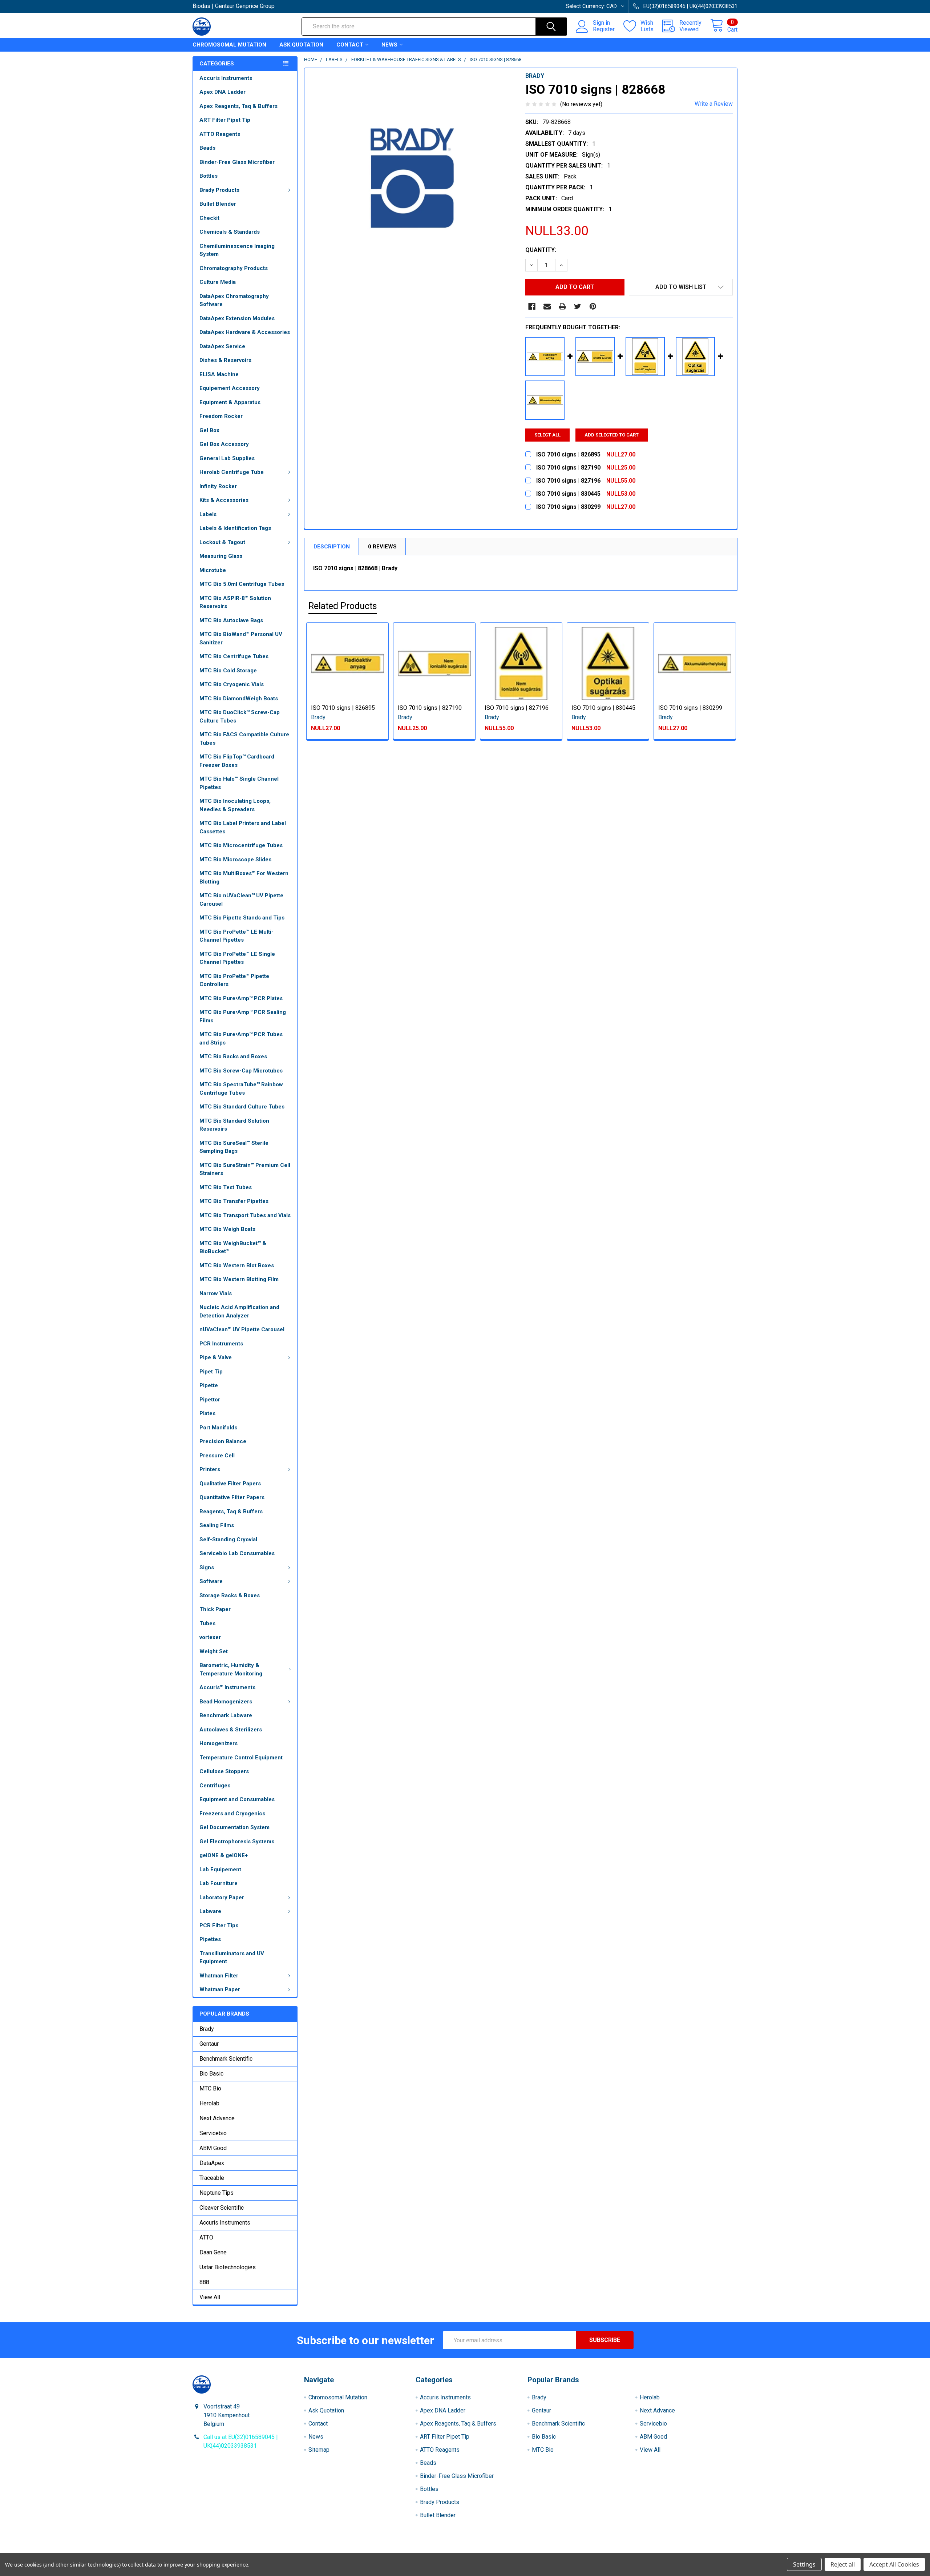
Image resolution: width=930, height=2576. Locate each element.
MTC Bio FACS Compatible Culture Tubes (244, 739)
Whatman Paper (220, 1989)
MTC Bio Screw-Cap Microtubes (241, 1071)
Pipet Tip (211, 1372)
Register (604, 29)
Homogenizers (219, 1743)
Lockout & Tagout (222, 542)
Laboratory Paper (222, 1897)
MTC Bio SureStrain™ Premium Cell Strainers (245, 1169)
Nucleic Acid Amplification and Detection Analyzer (239, 1311)
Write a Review (714, 104)
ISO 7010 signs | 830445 (603, 708)
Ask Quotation (301, 45)
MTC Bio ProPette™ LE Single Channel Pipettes (237, 958)
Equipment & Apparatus (230, 402)
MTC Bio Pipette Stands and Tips (242, 918)
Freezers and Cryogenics (232, 1814)
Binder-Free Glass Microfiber (237, 162)
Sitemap (319, 2450)
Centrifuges (215, 1786)
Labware (210, 1911)
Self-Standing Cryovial (228, 1539)
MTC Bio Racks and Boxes (233, 1056)
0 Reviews (382, 547)
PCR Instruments (221, 1344)
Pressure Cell (217, 1456)
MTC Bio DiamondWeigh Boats (239, 699)
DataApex (212, 2163)
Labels (208, 514)
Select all (547, 435)
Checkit (209, 218)
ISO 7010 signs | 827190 (430, 708)
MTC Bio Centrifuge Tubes (234, 656)
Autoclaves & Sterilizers (231, 1730)
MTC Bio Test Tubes (226, 1187)
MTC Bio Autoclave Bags (231, 620)
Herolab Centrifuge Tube (232, 472)
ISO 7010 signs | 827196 (517, 708)
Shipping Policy (397, 2550)
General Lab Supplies (227, 458)
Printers (210, 1469)
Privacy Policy (670, 2550)
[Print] (562, 306)
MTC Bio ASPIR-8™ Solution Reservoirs (235, 602)
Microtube (213, 570)
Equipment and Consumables (237, 1799)
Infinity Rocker (218, 486)
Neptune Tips (217, 2193)
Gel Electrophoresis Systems (237, 1842)
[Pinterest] (593, 306)
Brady (207, 2029)
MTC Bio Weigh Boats (227, 1229)
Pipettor (210, 1400)
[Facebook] (532, 306)
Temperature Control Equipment (241, 1758)
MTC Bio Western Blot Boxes (237, 1265)
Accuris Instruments (226, 78)
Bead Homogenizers (226, 1702)
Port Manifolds (218, 1428)
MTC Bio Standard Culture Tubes (242, 1107)
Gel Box (209, 430)
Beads (207, 148)
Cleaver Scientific (222, 2208)
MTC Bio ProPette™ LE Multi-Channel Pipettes (236, 936)
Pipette (209, 1385)
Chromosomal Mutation (229, 45)
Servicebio (213, 2133)
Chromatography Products (234, 268)
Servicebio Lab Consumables (237, 1553)
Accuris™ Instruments (227, 1687)
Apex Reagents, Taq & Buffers (238, 106)
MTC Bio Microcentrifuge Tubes (241, 845)
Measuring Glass (221, 556)
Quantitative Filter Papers (232, 1497)
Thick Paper (215, 1609)
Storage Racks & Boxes (230, 1595)
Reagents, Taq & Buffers (231, 1512)
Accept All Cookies (894, 2564)
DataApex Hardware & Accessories (245, 332)
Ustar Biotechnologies (228, 2267)
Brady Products (219, 190)
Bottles (209, 176)
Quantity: (541, 250)
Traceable (212, 2178)
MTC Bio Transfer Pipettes (234, 1201)
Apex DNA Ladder (223, 92)
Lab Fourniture (219, 1883)
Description (332, 547)
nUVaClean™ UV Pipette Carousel (242, 1329)
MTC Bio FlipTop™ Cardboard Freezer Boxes (237, 761)
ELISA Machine (219, 374)
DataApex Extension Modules (237, 318)
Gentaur (209, 2044)
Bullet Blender (218, 204)
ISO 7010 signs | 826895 (343, 708)
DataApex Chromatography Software (234, 300)
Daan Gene (213, 2252)
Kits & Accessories (224, 500)
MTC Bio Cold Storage (228, 671)
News (389, 45)
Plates (207, 1413)
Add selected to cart (612, 435)
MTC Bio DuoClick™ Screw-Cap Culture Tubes (240, 717)
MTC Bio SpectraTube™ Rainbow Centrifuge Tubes (241, 1089)
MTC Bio (210, 2088)
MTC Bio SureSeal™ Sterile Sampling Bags (234, 1147)
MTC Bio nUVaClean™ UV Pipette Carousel (241, 900)
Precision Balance (223, 1441)
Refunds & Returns (533, 2550)
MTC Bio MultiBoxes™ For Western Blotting (244, 878)
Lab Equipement (220, 1869)
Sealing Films (217, 1525)
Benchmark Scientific (226, 2059)
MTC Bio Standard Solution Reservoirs (234, 1125)
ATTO (206, 2237)
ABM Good (213, 2148)
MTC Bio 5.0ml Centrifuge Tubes (242, 584)
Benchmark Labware (226, 1715)
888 (204, 2282)
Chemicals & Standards (230, 232)
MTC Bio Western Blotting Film (239, 1279)
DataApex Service (222, 346)
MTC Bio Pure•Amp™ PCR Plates (241, 998)
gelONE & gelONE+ (224, 1855)
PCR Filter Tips (219, 1925)
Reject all (843, 2564)
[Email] (547, 306)
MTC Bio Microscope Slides (235, 860)
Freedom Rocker (221, 416)
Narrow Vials (216, 1293)
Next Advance (217, 2118)
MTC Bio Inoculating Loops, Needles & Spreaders (235, 805)
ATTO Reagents (220, 134)
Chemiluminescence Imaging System (237, 250)
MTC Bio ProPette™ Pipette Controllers (234, 980)
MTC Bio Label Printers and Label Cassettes (243, 827)
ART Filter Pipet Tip (225, 120)
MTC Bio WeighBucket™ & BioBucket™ (233, 1247)
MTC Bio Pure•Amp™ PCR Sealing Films (243, 1016)
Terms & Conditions (261, 2550)
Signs (207, 1567)
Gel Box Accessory (224, 444)
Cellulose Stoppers (224, 1771)
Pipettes (210, 1939)
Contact (350, 45)
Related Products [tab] (343, 606)
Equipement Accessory (230, 388)
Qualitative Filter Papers (230, 1484)
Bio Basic (211, 2074)
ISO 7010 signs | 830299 (690, 708)
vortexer (210, 1637)
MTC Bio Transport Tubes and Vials (245, 1215)
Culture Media (218, 282)
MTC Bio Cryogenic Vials (232, 684)
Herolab (209, 2103)
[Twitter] (578, 306)
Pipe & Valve (216, 1357)
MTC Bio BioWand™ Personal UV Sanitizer (241, 638)
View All (210, 2297)
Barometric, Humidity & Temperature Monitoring (231, 1669)
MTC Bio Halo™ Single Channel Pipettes (239, 783)
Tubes (207, 1623)
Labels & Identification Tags (235, 528)
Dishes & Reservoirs (225, 360)
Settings (804, 2564)
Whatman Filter (219, 1976)
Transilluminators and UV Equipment (232, 1958)
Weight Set (214, 1651)
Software (211, 1581)
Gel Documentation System (234, 1827)
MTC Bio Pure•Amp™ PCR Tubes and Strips (241, 1039)
